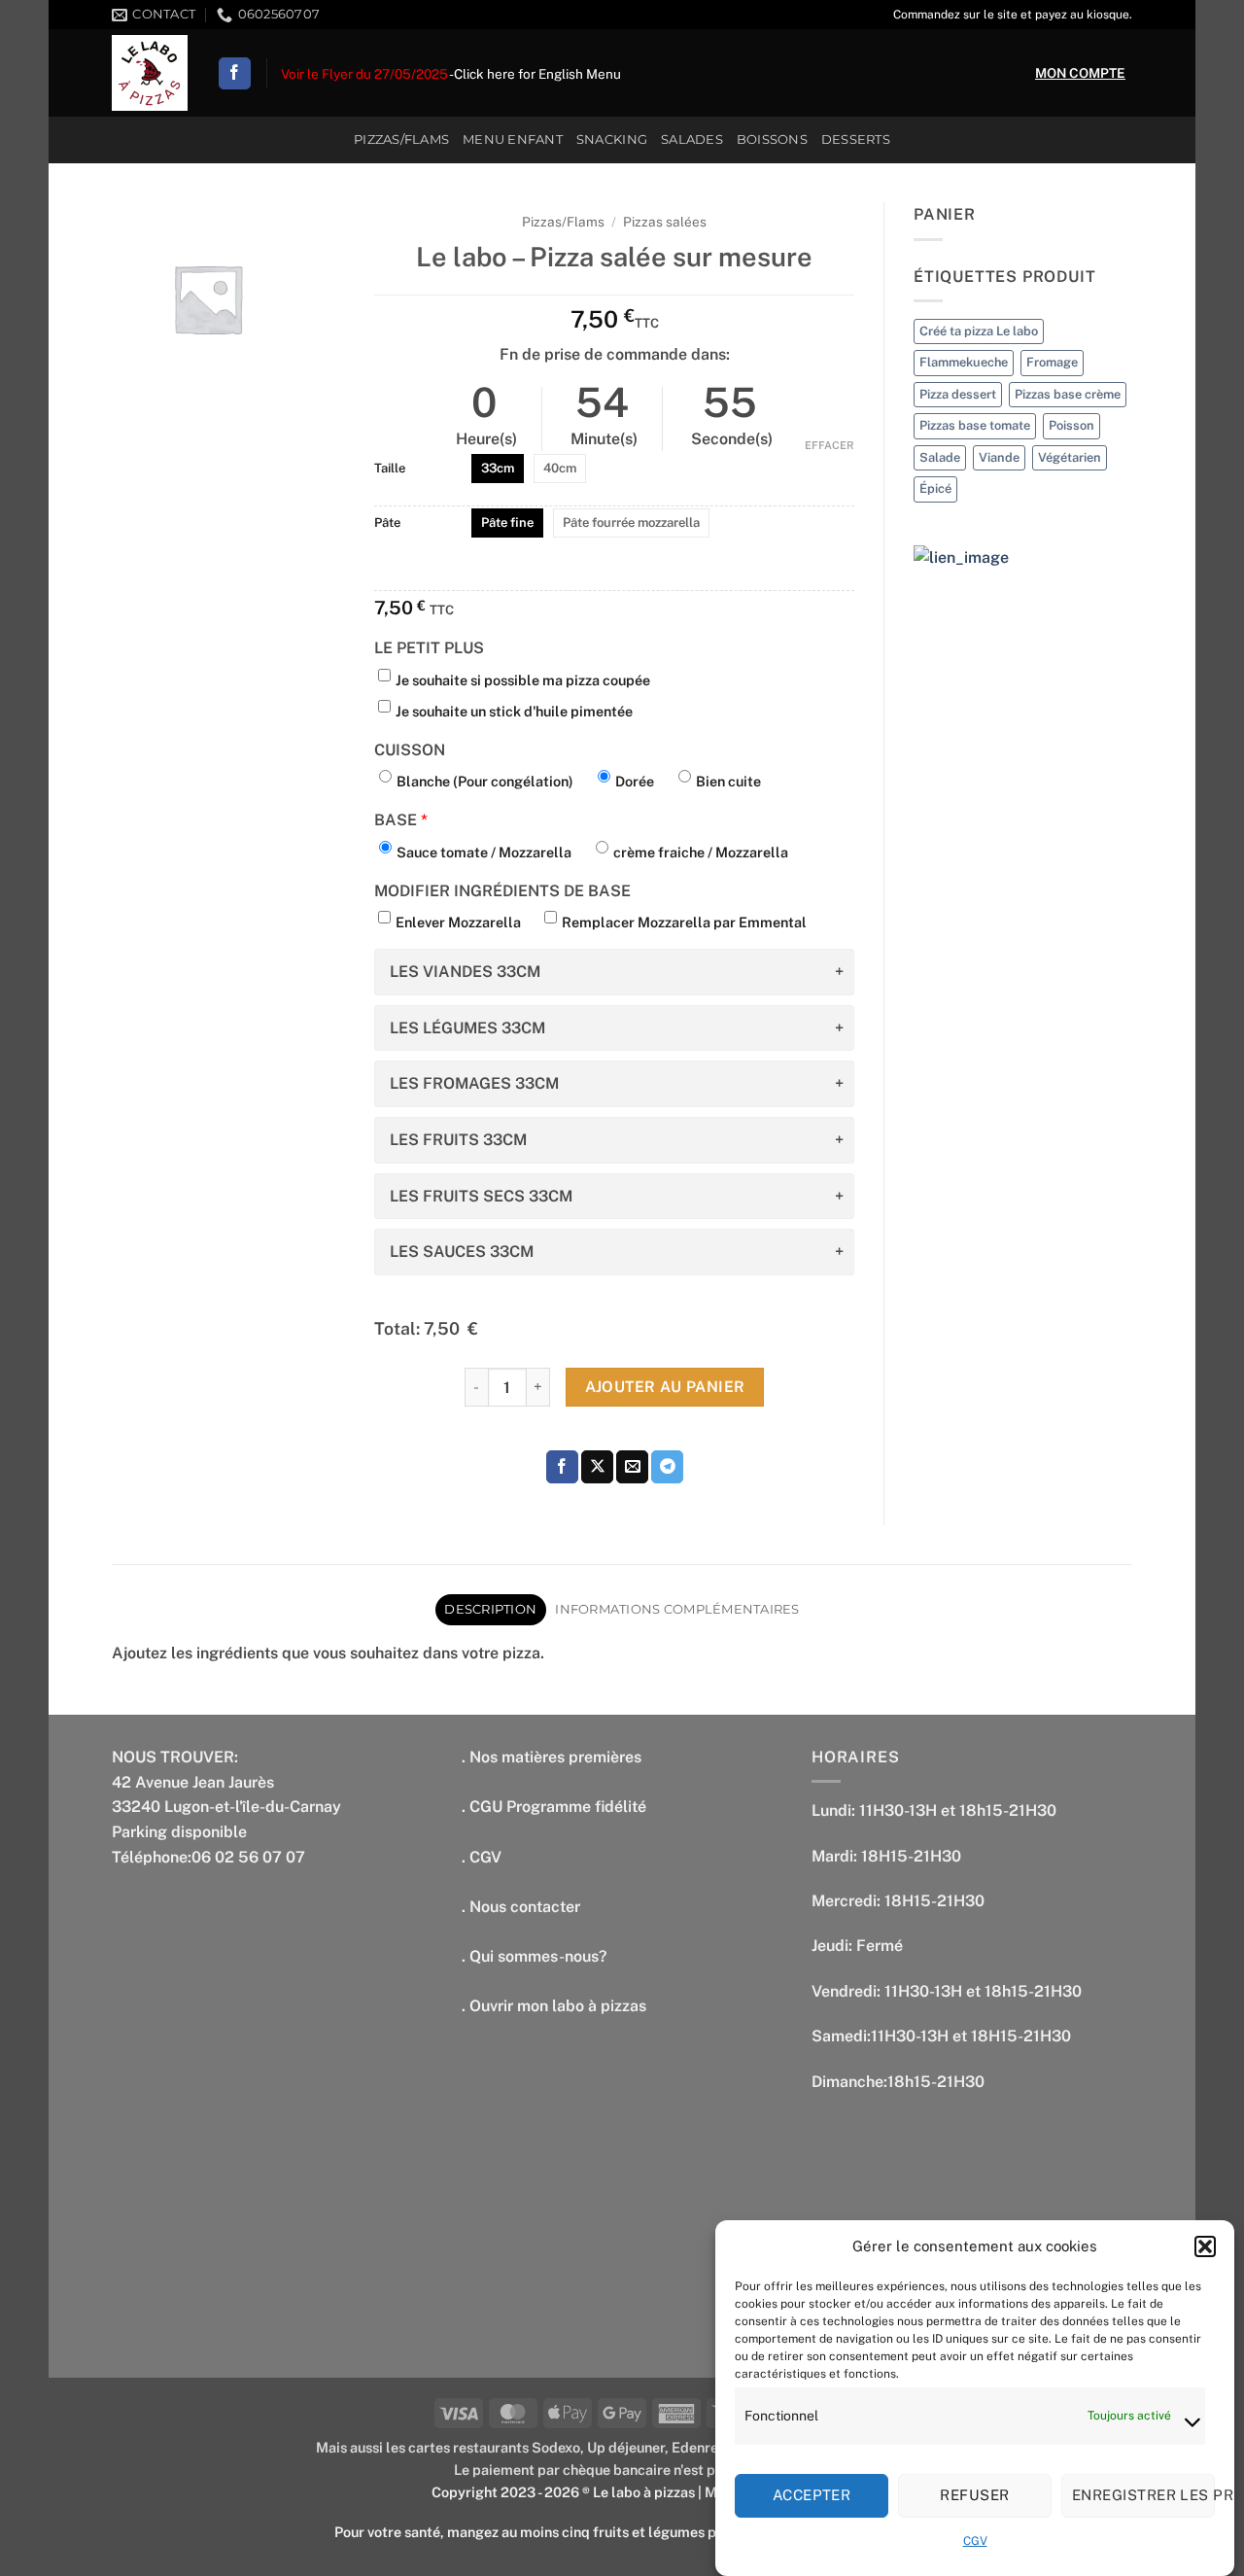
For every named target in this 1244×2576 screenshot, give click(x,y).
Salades (692, 139)
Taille (390, 468)
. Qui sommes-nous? (534, 1956)
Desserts (856, 139)
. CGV (482, 1857)
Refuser (974, 2495)
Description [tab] (490, 1609)
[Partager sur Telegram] (667, 1467)
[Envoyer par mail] (632, 1467)
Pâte (387, 522)
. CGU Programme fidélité (554, 1807)
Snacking (612, 139)
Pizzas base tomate (975, 425)
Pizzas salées (665, 222)
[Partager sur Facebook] (562, 1467)
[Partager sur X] (597, 1467)
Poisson (1071, 425)
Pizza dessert (958, 394)
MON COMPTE (1080, 73)
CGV (975, 2541)
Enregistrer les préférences (1143, 2495)
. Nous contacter (521, 1907)
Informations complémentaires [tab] (677, 1609)
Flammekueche (964, 362)
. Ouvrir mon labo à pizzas (554, 2006)
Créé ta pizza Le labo (979, 331)
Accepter (812, 2495)
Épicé (935, 488)
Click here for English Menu (537, 74)
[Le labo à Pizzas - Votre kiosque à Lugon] (150, 73)
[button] (1205, 2246)
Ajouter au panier (665, 1386)
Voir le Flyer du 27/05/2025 (364, 74)
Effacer (829, 445)
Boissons (772, 139)
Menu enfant (513, 139)
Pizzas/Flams (401, 139)
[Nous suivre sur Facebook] (235, 74)
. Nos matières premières (552, 1757)
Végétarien (1070, 457)
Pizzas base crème (1068, 394)
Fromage (1052, 362)
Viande (999, 457)
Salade (940, 457)
